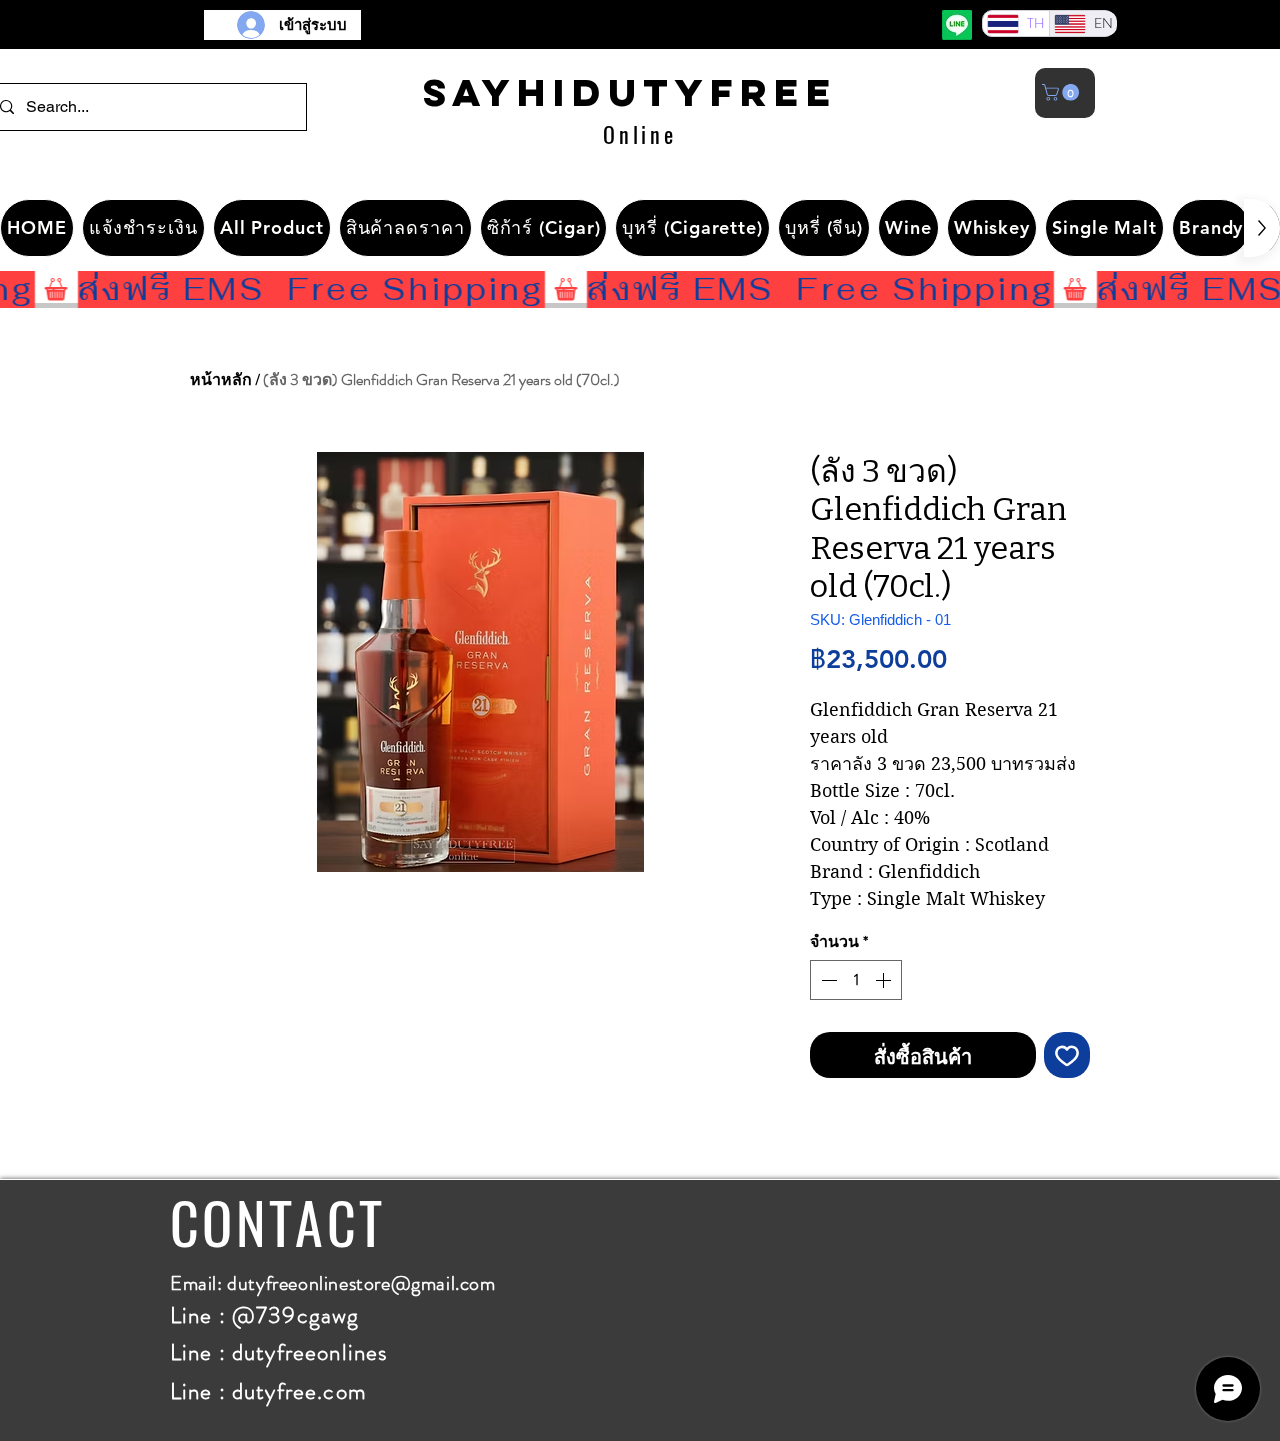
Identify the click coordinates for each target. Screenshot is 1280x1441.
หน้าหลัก (221, 379)
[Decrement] (827, 980)
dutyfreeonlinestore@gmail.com (361, 1283)
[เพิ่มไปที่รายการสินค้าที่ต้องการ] (1067, 1055)
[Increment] (885, 980)
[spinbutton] (856, 980)
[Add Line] (957, 25)
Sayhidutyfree (630, 92)
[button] (1062, 92)
